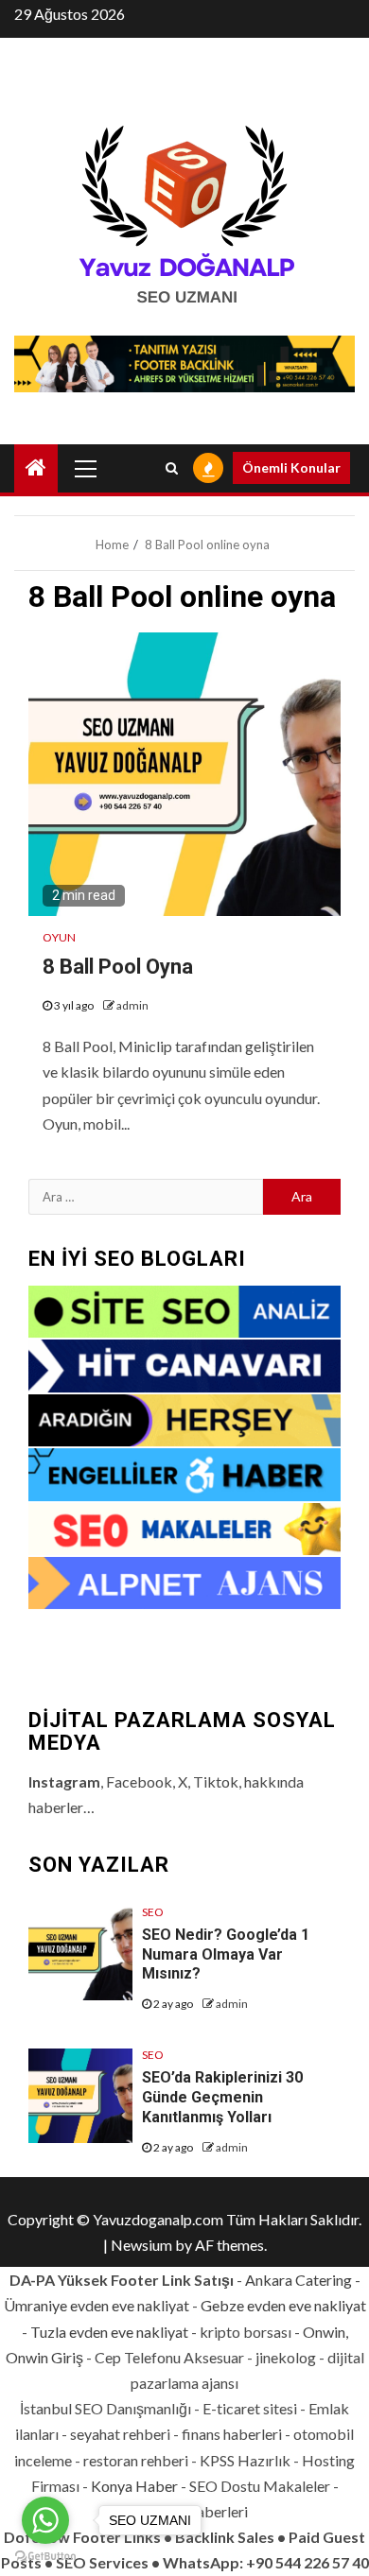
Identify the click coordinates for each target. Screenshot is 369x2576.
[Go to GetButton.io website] (45, 2557)
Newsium (141, 2245)
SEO (153, 1912)
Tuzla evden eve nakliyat (109, 2332)
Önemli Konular (291, 467)
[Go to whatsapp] (45, 2520)
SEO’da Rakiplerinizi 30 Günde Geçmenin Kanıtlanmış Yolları (222, 2097)
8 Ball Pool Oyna (118, 967)
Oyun (59, 937)
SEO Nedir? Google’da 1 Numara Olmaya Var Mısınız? (226, 1954)
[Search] (172, 468)
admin (132, 1005)
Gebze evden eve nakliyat (283, 2305)
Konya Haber (134, 2486)
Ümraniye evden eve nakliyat (97, 2305)
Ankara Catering (299, 2280)
